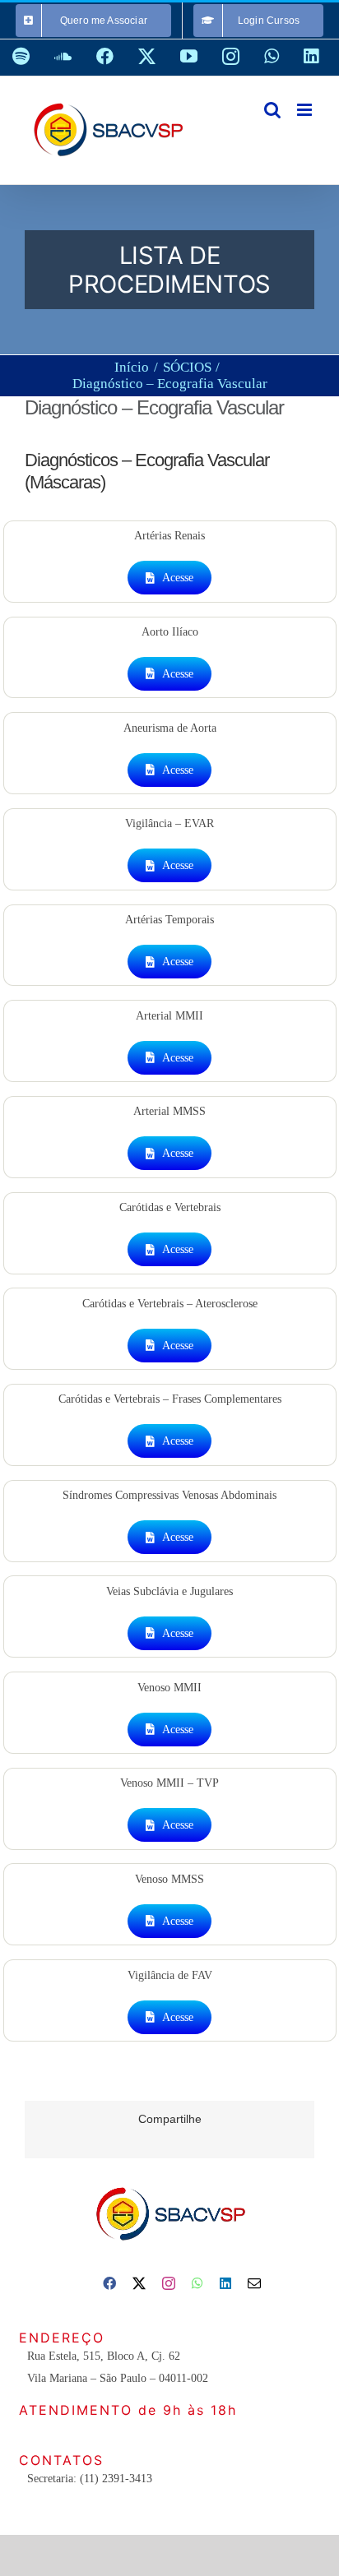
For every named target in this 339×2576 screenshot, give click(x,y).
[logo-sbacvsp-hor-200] (169, 2183)
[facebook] (109, 2283)
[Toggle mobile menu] (306, 110)
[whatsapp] (197, 2283)
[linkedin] (225, 2283)
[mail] (254, 2283)
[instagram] (169, 2283)
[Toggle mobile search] (272, 110)
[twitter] (139, 2283)
